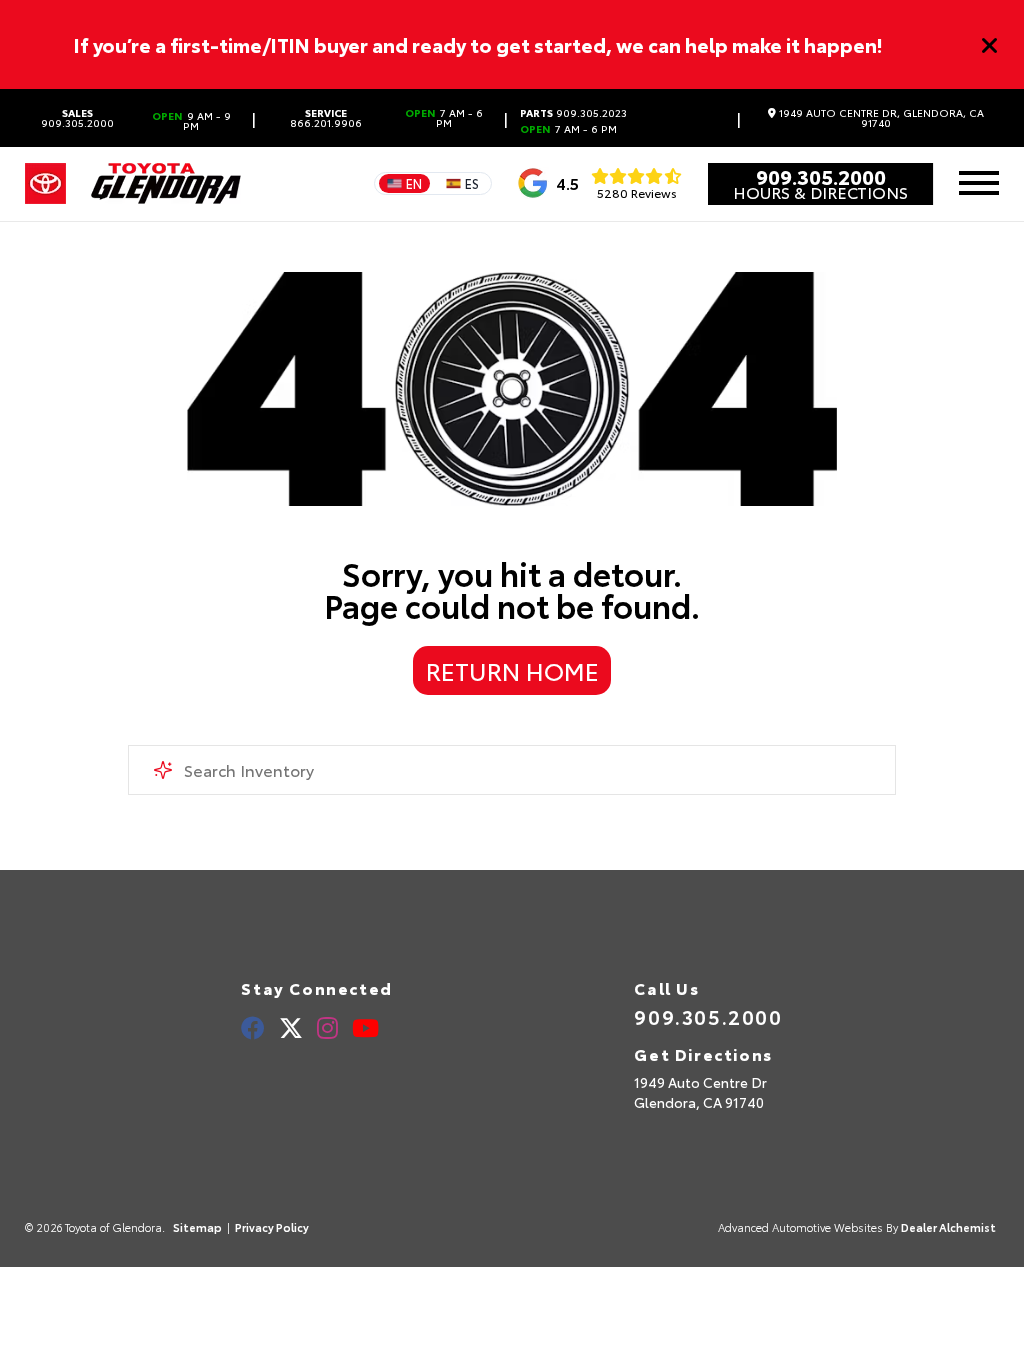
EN (414, 183)
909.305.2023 (573, 113)
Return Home (512, 670)
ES (472, 183)
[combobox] (512, 770)
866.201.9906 (326, 118)
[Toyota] (45, 184)
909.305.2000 (77, 118)
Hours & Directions (820, 192)
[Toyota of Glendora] (166, 183)
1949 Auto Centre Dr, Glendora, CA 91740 (880, 118)
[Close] (990, 45)
